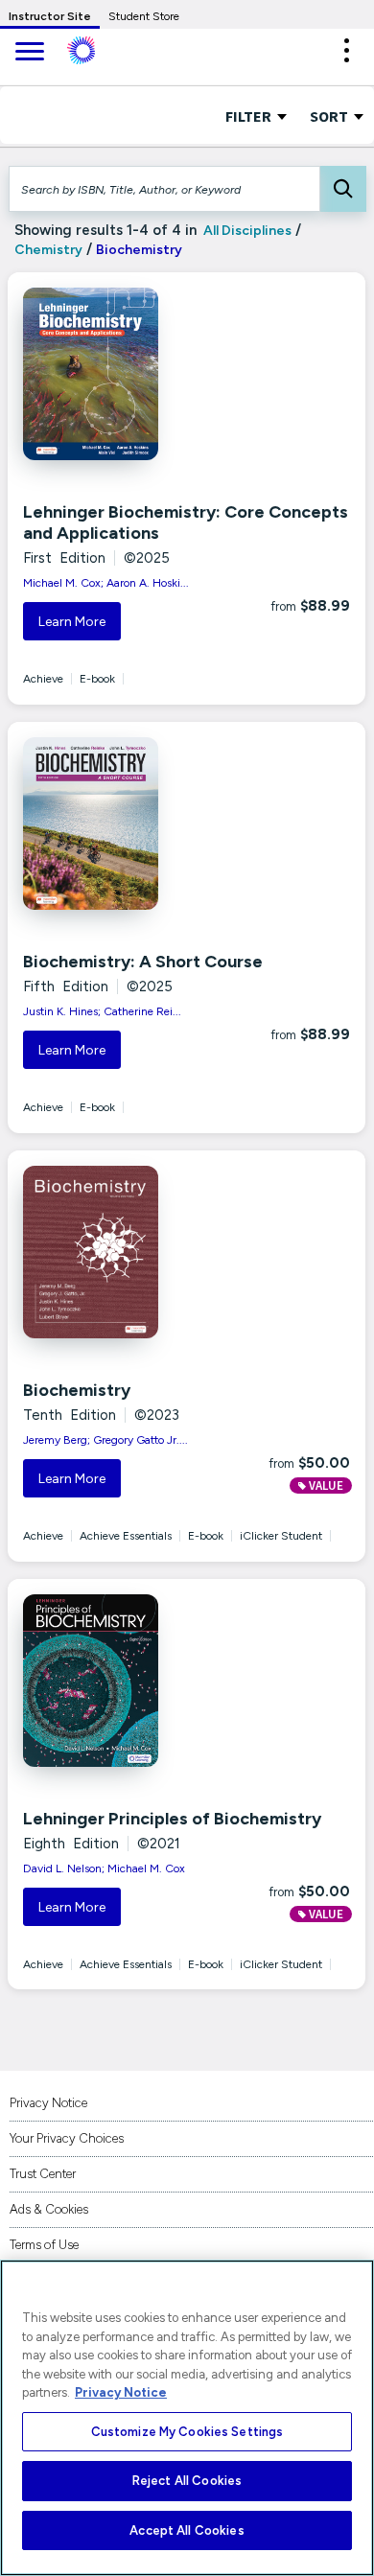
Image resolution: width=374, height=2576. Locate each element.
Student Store (144, 16)
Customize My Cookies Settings (187, 2432)
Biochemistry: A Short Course (143, 962)
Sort (330, 116)
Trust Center (43, 2174)
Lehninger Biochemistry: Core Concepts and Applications (186, 522)
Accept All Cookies (187, 2530)
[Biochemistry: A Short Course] (127, 824)
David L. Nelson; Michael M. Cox (104, 1868)
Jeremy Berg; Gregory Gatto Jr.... (105, 1440)
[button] (346, 50)
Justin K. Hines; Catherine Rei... (102, 1011)
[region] (187, 2418)
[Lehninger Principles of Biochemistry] (127, 1681)
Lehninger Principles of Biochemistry (172, 1819)
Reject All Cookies (187, 2481)
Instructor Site (50, 16)
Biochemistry (77, 1390)
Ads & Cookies (49, 2209)
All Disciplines (246, 231)
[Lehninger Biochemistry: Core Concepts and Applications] (127, 374)
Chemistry (48, 250)
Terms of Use (44, 2245)
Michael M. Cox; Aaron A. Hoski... (106, 583)
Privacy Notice (48, 2103)
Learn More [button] (72, 622)
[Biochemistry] (127, 1252)
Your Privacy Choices (67, 2138)
